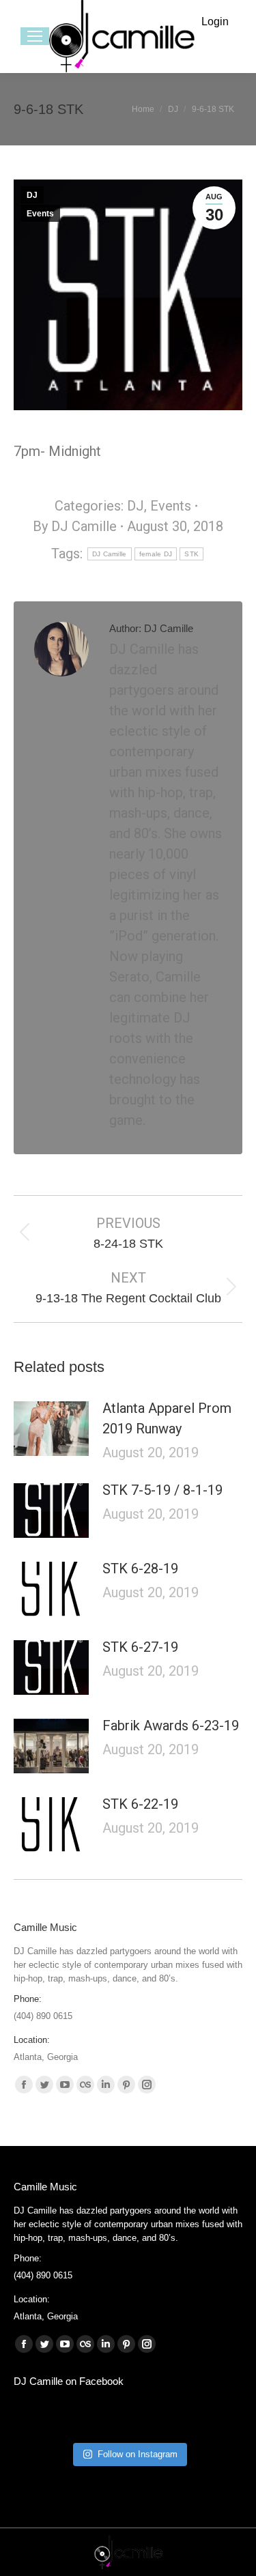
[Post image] (51, 1429)
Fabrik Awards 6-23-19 (171, 1726)
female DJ (156, 554)
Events (40, 214)
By (75, 526)
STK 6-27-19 (140, 1647)
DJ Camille (110, 554)
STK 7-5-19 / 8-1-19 (162, 1490)
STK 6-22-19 (140, 1804)
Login (215, 22)
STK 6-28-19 (140, 1569)
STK (191, 554)
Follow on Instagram (138, 2454)
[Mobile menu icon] (35, 36)
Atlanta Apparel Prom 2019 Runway (167, 1418)
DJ (32, 195)
